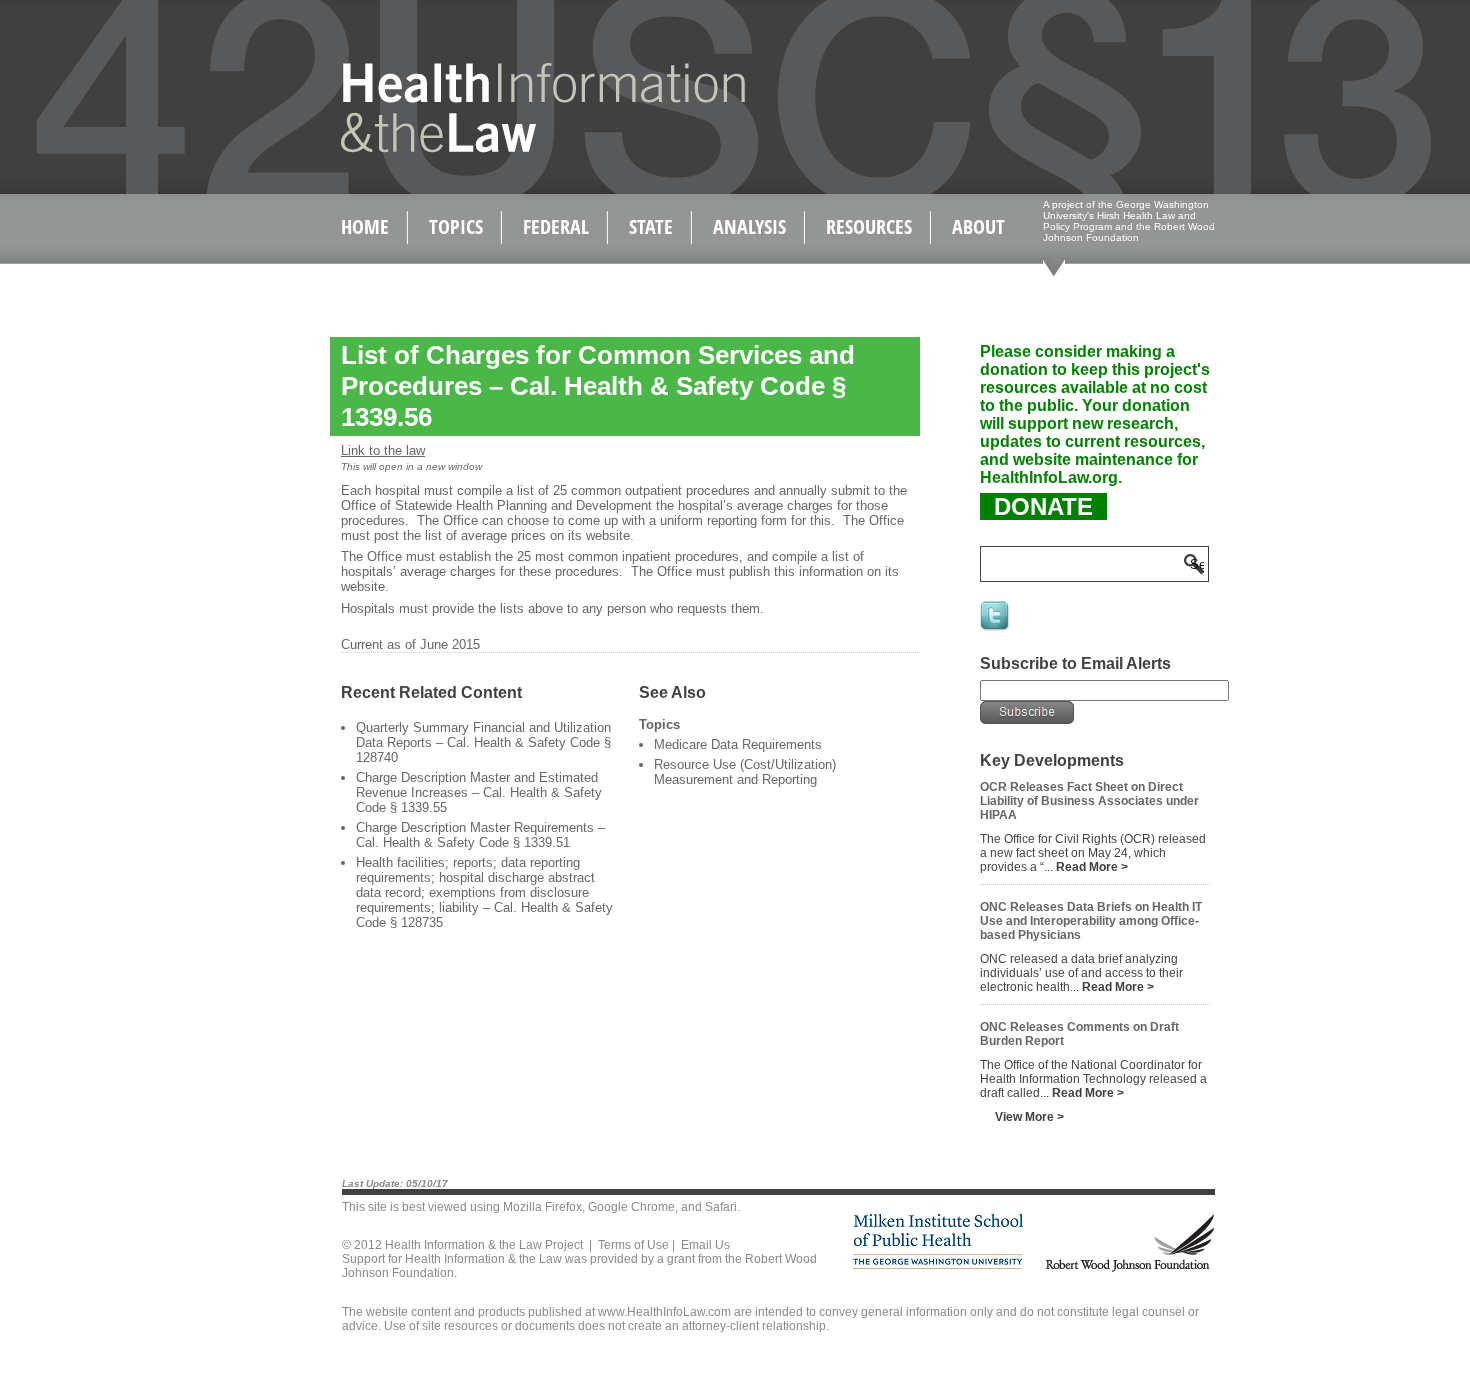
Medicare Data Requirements (738, 744)
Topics (456, 226)
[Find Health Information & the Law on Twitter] (996, 629)
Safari (721, 1207)
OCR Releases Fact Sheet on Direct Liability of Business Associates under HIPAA (1089, 801)
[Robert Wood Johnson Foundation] (1129, 1268)
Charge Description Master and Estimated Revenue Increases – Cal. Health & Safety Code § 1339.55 (479, 792)
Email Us (705, 1245)
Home (365, 226)
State (651, 226)
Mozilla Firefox (542, 1207)
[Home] (500, 148)
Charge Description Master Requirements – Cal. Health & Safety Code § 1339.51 (480, 835)
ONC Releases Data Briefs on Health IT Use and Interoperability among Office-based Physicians (1091, 921)
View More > (1029, 1117)
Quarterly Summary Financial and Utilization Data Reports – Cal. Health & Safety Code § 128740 (483, 742)
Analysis (749, 226)
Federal (556, 226)
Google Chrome (631, 1207)
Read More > (1092, 867)
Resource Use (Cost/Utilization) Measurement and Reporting (745, 772)
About (978, 226)
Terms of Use (633, 1245)
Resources (869, 226)
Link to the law (383, 450)
